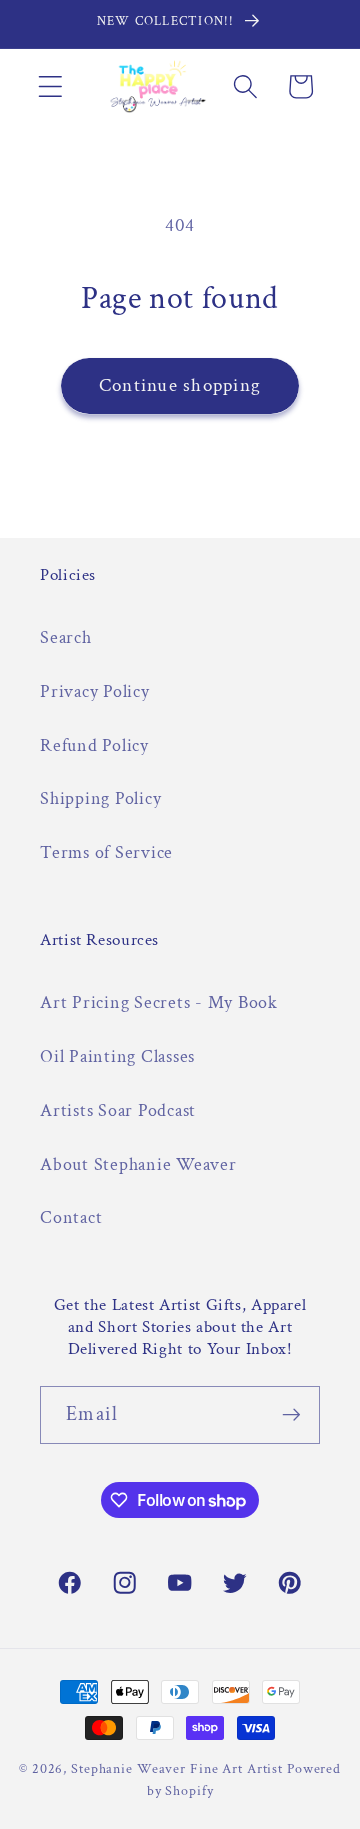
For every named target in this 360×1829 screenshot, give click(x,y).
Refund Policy (94, 745)
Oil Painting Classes (117, 1056)
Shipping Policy (100, 798)
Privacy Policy (95, 691)
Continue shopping (180, 385)
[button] (50, 86)
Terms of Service (106, 852)
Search (66, 637)
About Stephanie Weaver (138, 1164)
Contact (71, 1217)
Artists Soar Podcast (118, 1110)
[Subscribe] (291, 1415)
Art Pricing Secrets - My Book (159, 1002)
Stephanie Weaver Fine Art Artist (177, 1769)
